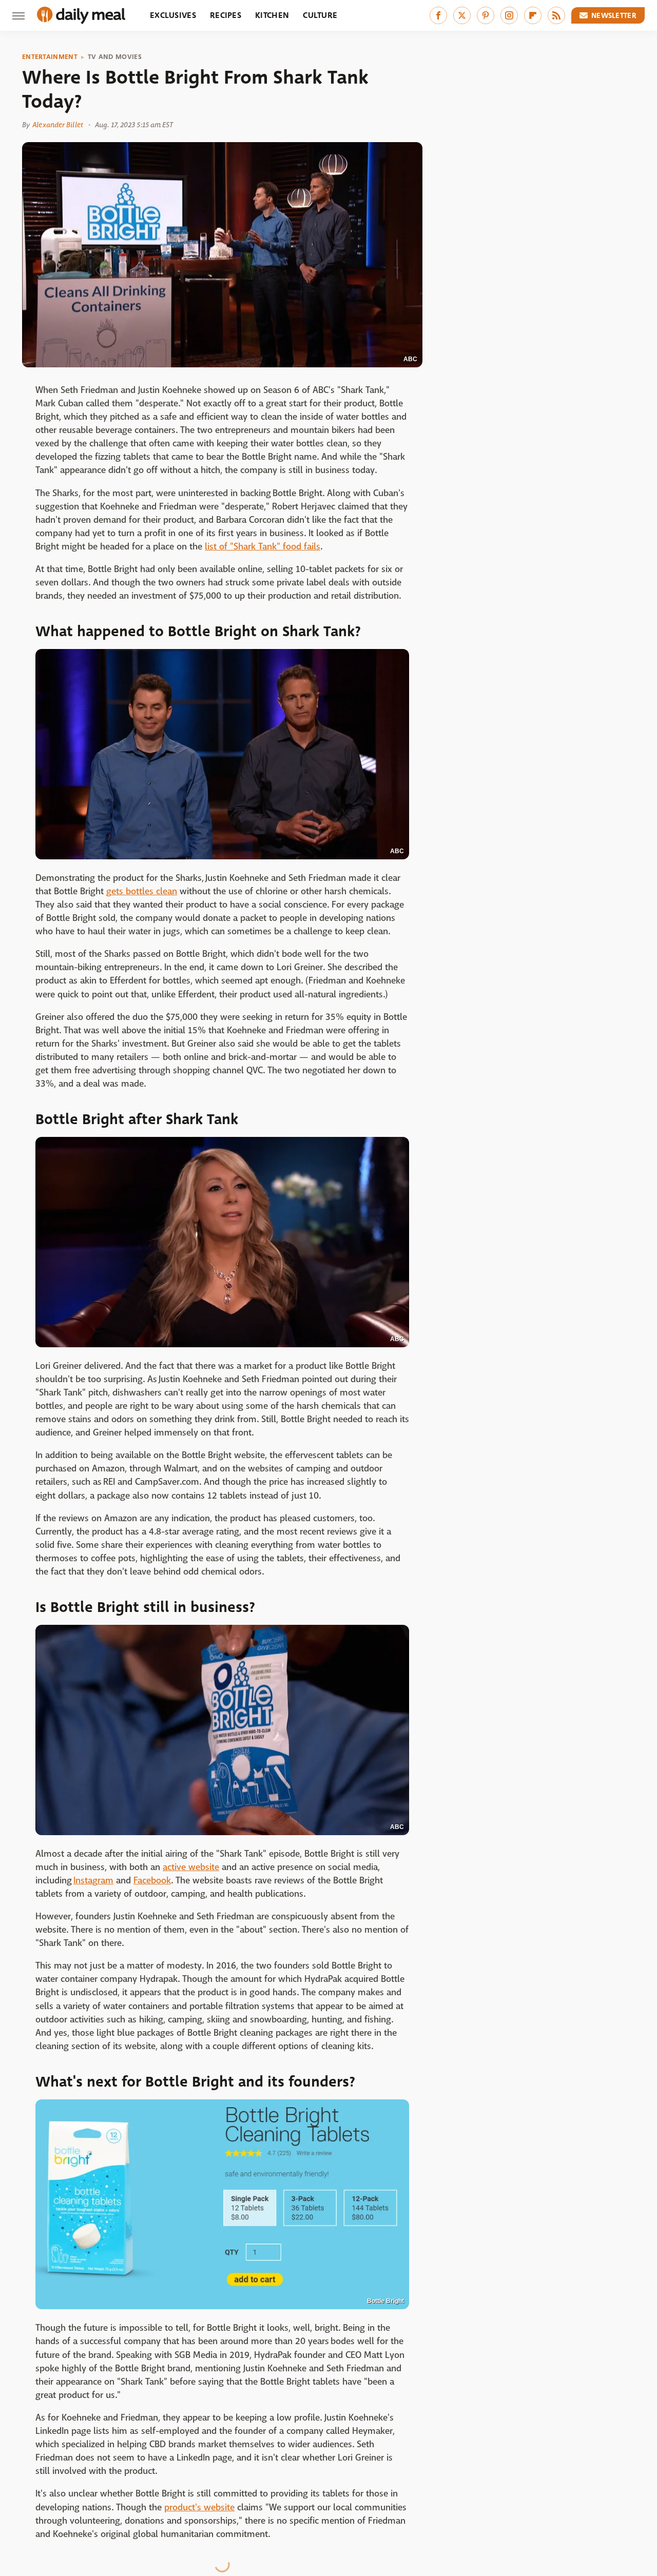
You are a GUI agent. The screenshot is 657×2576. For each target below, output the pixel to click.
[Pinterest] (486, 15)
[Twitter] (462, 15)
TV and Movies (115, 57)
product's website (199, 2508)
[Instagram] (509, 15)
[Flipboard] (533, 15)
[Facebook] (438, 15)
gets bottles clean (142, 891)
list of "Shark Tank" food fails (263, 547)
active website (191, 1867)
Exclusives (173, 15)
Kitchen (272, 15)
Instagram (93, 1881)
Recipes (226, 15)
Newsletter (614, 15)
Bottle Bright (385, 2301)
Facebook (152, 1881)
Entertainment (50, 57)
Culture (320, 15)
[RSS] (556, 15)
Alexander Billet (58, 125)
